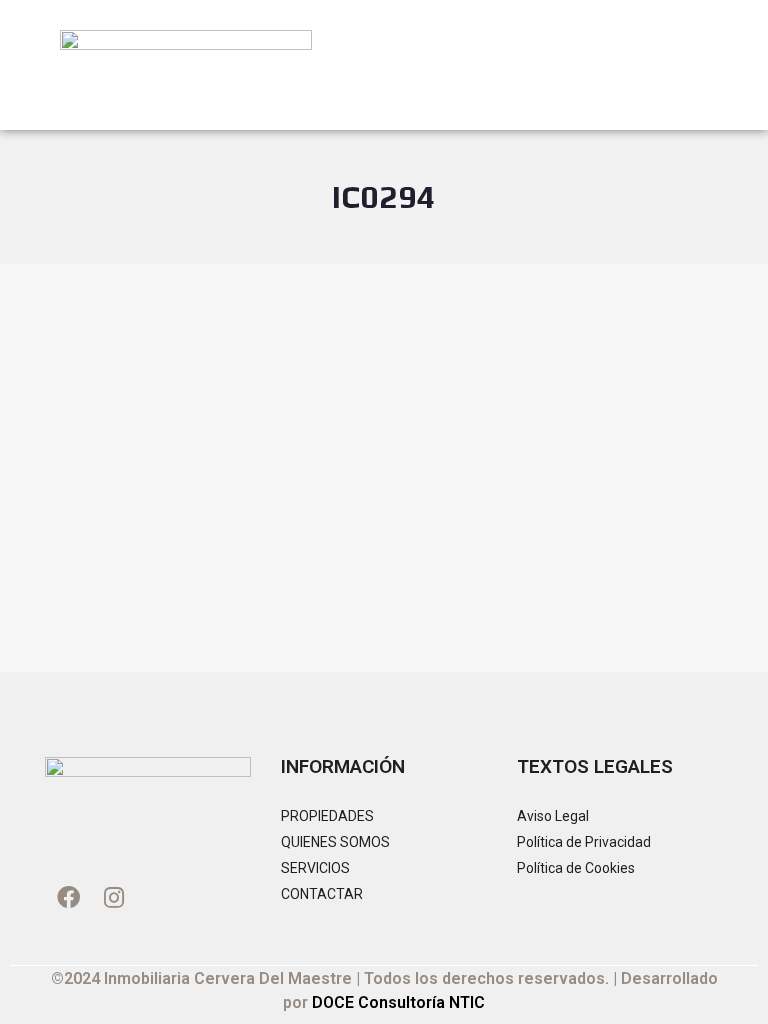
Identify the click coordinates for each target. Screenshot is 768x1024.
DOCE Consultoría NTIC (398, 1002)
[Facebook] (68, 897)
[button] (694, 60)
